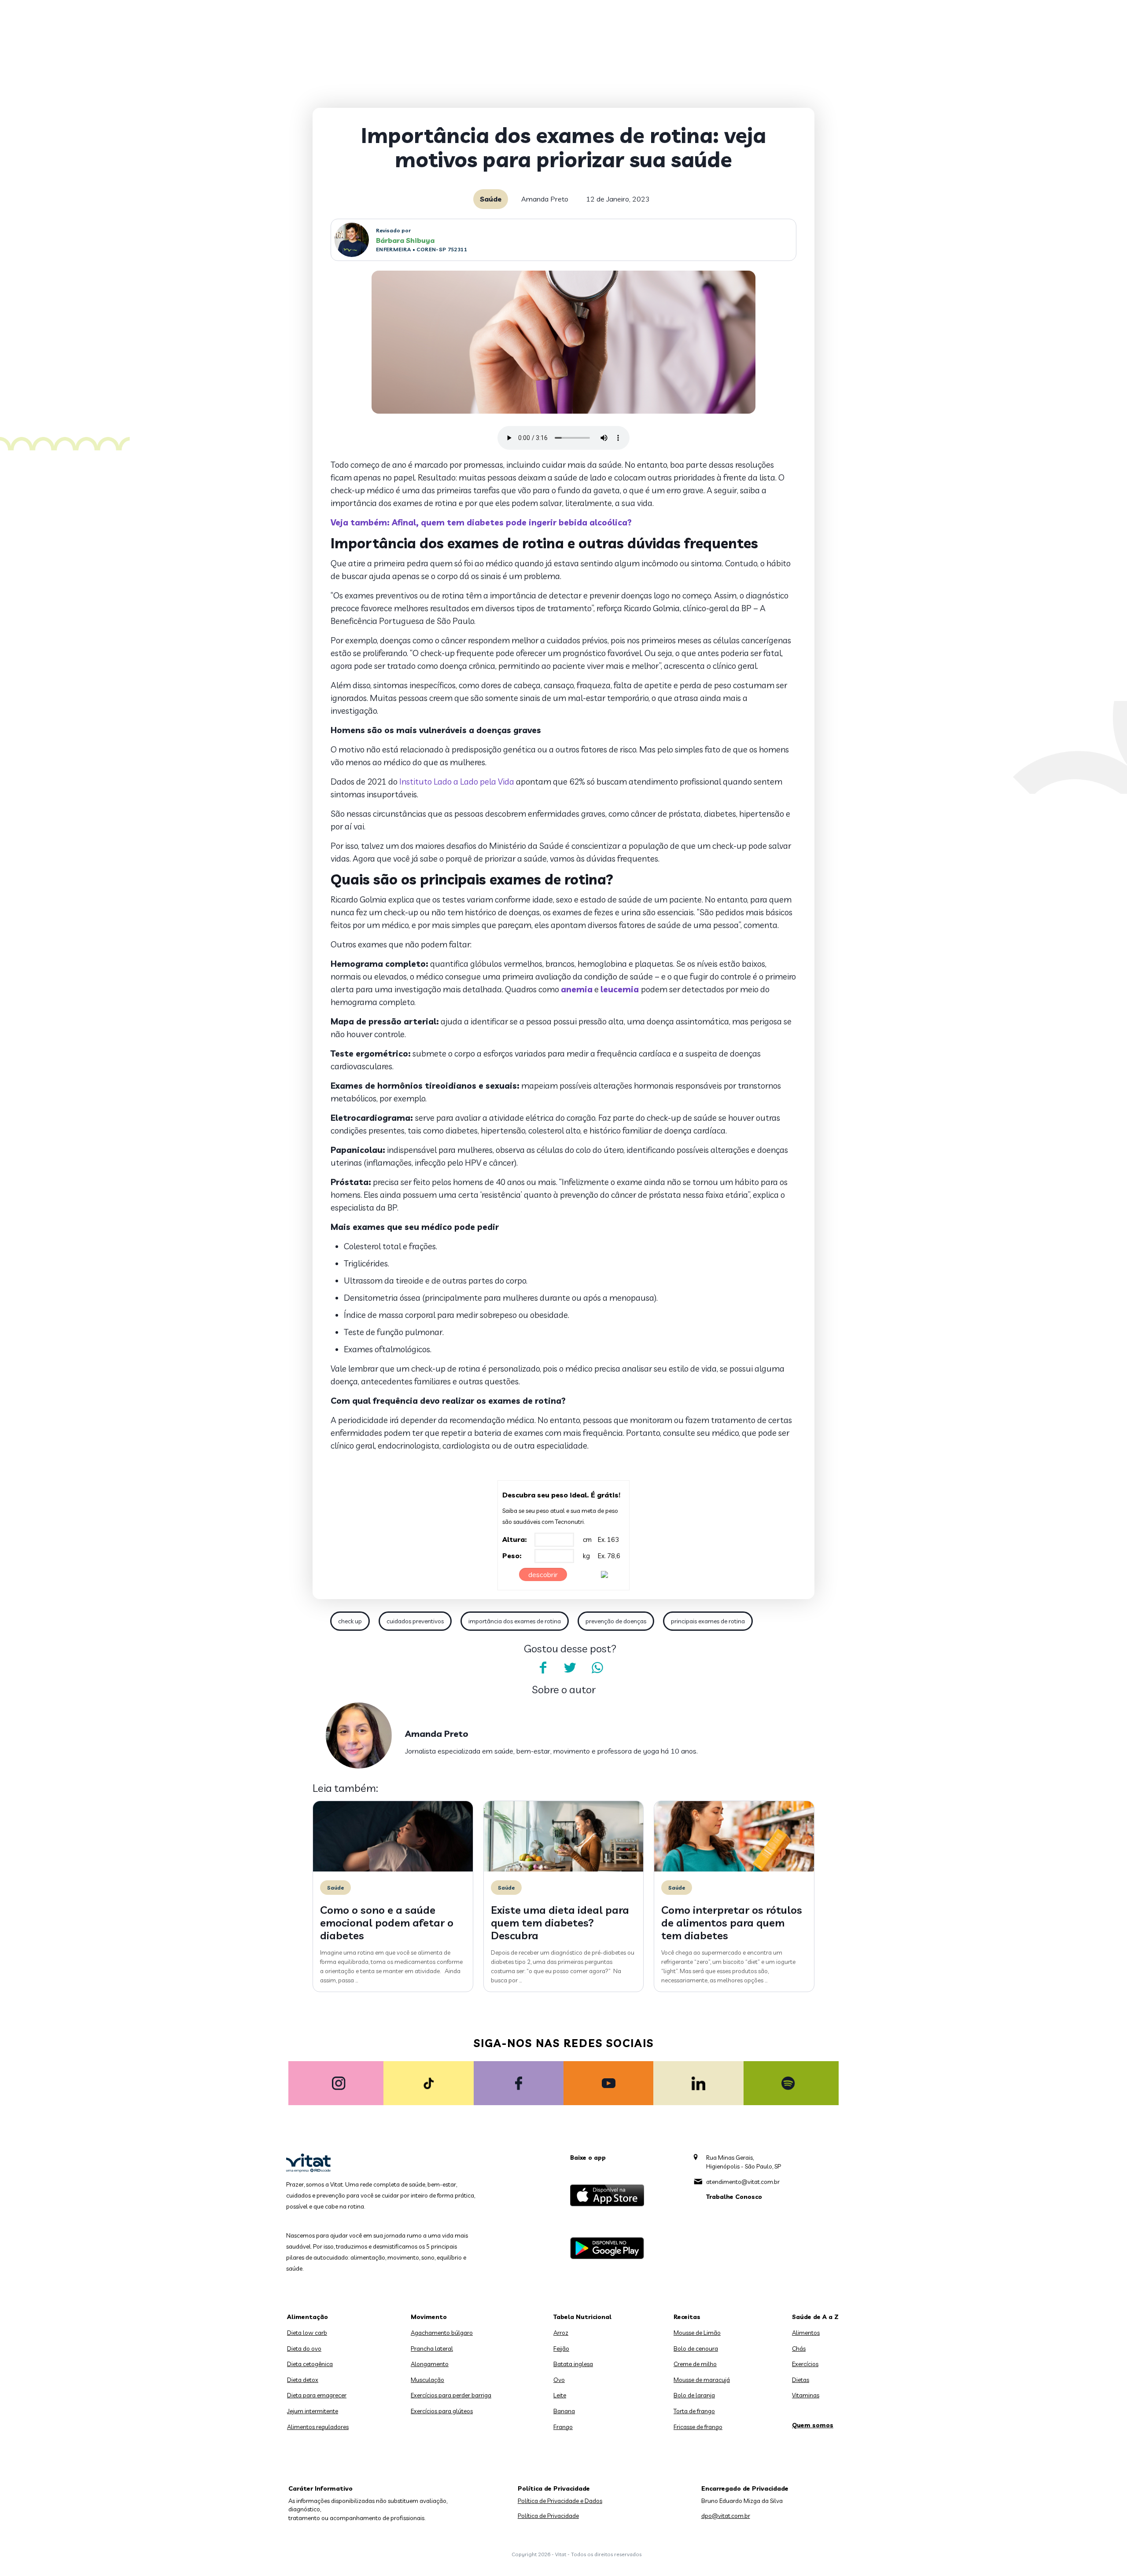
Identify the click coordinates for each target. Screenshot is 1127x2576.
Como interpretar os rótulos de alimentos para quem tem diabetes (732, 1923)
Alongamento (430, 2364)
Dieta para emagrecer (317, 2395)
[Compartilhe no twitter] (570, 1668)
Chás (799, 2348)
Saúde (491, 199)
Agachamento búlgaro (442, 2333)
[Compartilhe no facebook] (543, 1668)
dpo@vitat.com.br (726, 2516)
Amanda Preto (545, 199)
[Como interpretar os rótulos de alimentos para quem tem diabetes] (734, 1869)
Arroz (561, 2333)
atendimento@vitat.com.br (743, 2182)
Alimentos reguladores (318, 2427)
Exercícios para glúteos (442, 2411)
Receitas (687, 2317)
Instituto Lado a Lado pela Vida (457, 782)
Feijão (561, 2348)
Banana (564, 2411)
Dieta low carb (307, 2333)
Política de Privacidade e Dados (560, 2501)
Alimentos (806, 2333)
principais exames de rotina (708, 1621)
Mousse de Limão (697, 2333)
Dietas (801, 2380)
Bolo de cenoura (696, 2348)
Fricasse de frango (698, 2427)
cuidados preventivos (415, 1621)
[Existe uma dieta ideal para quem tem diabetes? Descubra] (564, 1869)
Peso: (512, 1556)
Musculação (427, 2380)
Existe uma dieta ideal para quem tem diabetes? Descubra (560, 1923)
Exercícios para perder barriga (451, 2395)
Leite (560, 2395)
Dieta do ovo (304, 2348)
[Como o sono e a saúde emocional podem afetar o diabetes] (393, 1869)
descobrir (543, 1574)
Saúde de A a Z (815, 2317)
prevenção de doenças (616, 1621)
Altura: (515, 1539)
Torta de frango (694, 2411)
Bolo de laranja (694, 2395)
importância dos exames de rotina (515, 1621)
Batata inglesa (573, 2364)
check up (350, 1621)
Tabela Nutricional (582, 2317)
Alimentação (308, 2317)
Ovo (559, 2380)
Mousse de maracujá (702, 2380)
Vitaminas (806, 2395)
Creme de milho (695, 2364)
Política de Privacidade (548, 2516)
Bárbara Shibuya (405, 240)
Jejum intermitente (313, 2411)
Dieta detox (303, 2380)
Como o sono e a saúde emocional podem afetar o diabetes (387, 1923)
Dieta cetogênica (310, 2364)
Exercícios (805, 2364)
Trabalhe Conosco (734, 2197)
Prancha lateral (432, 2348)
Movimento (429, 2317)
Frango (563, 2427)
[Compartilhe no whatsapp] (597, 1668)
